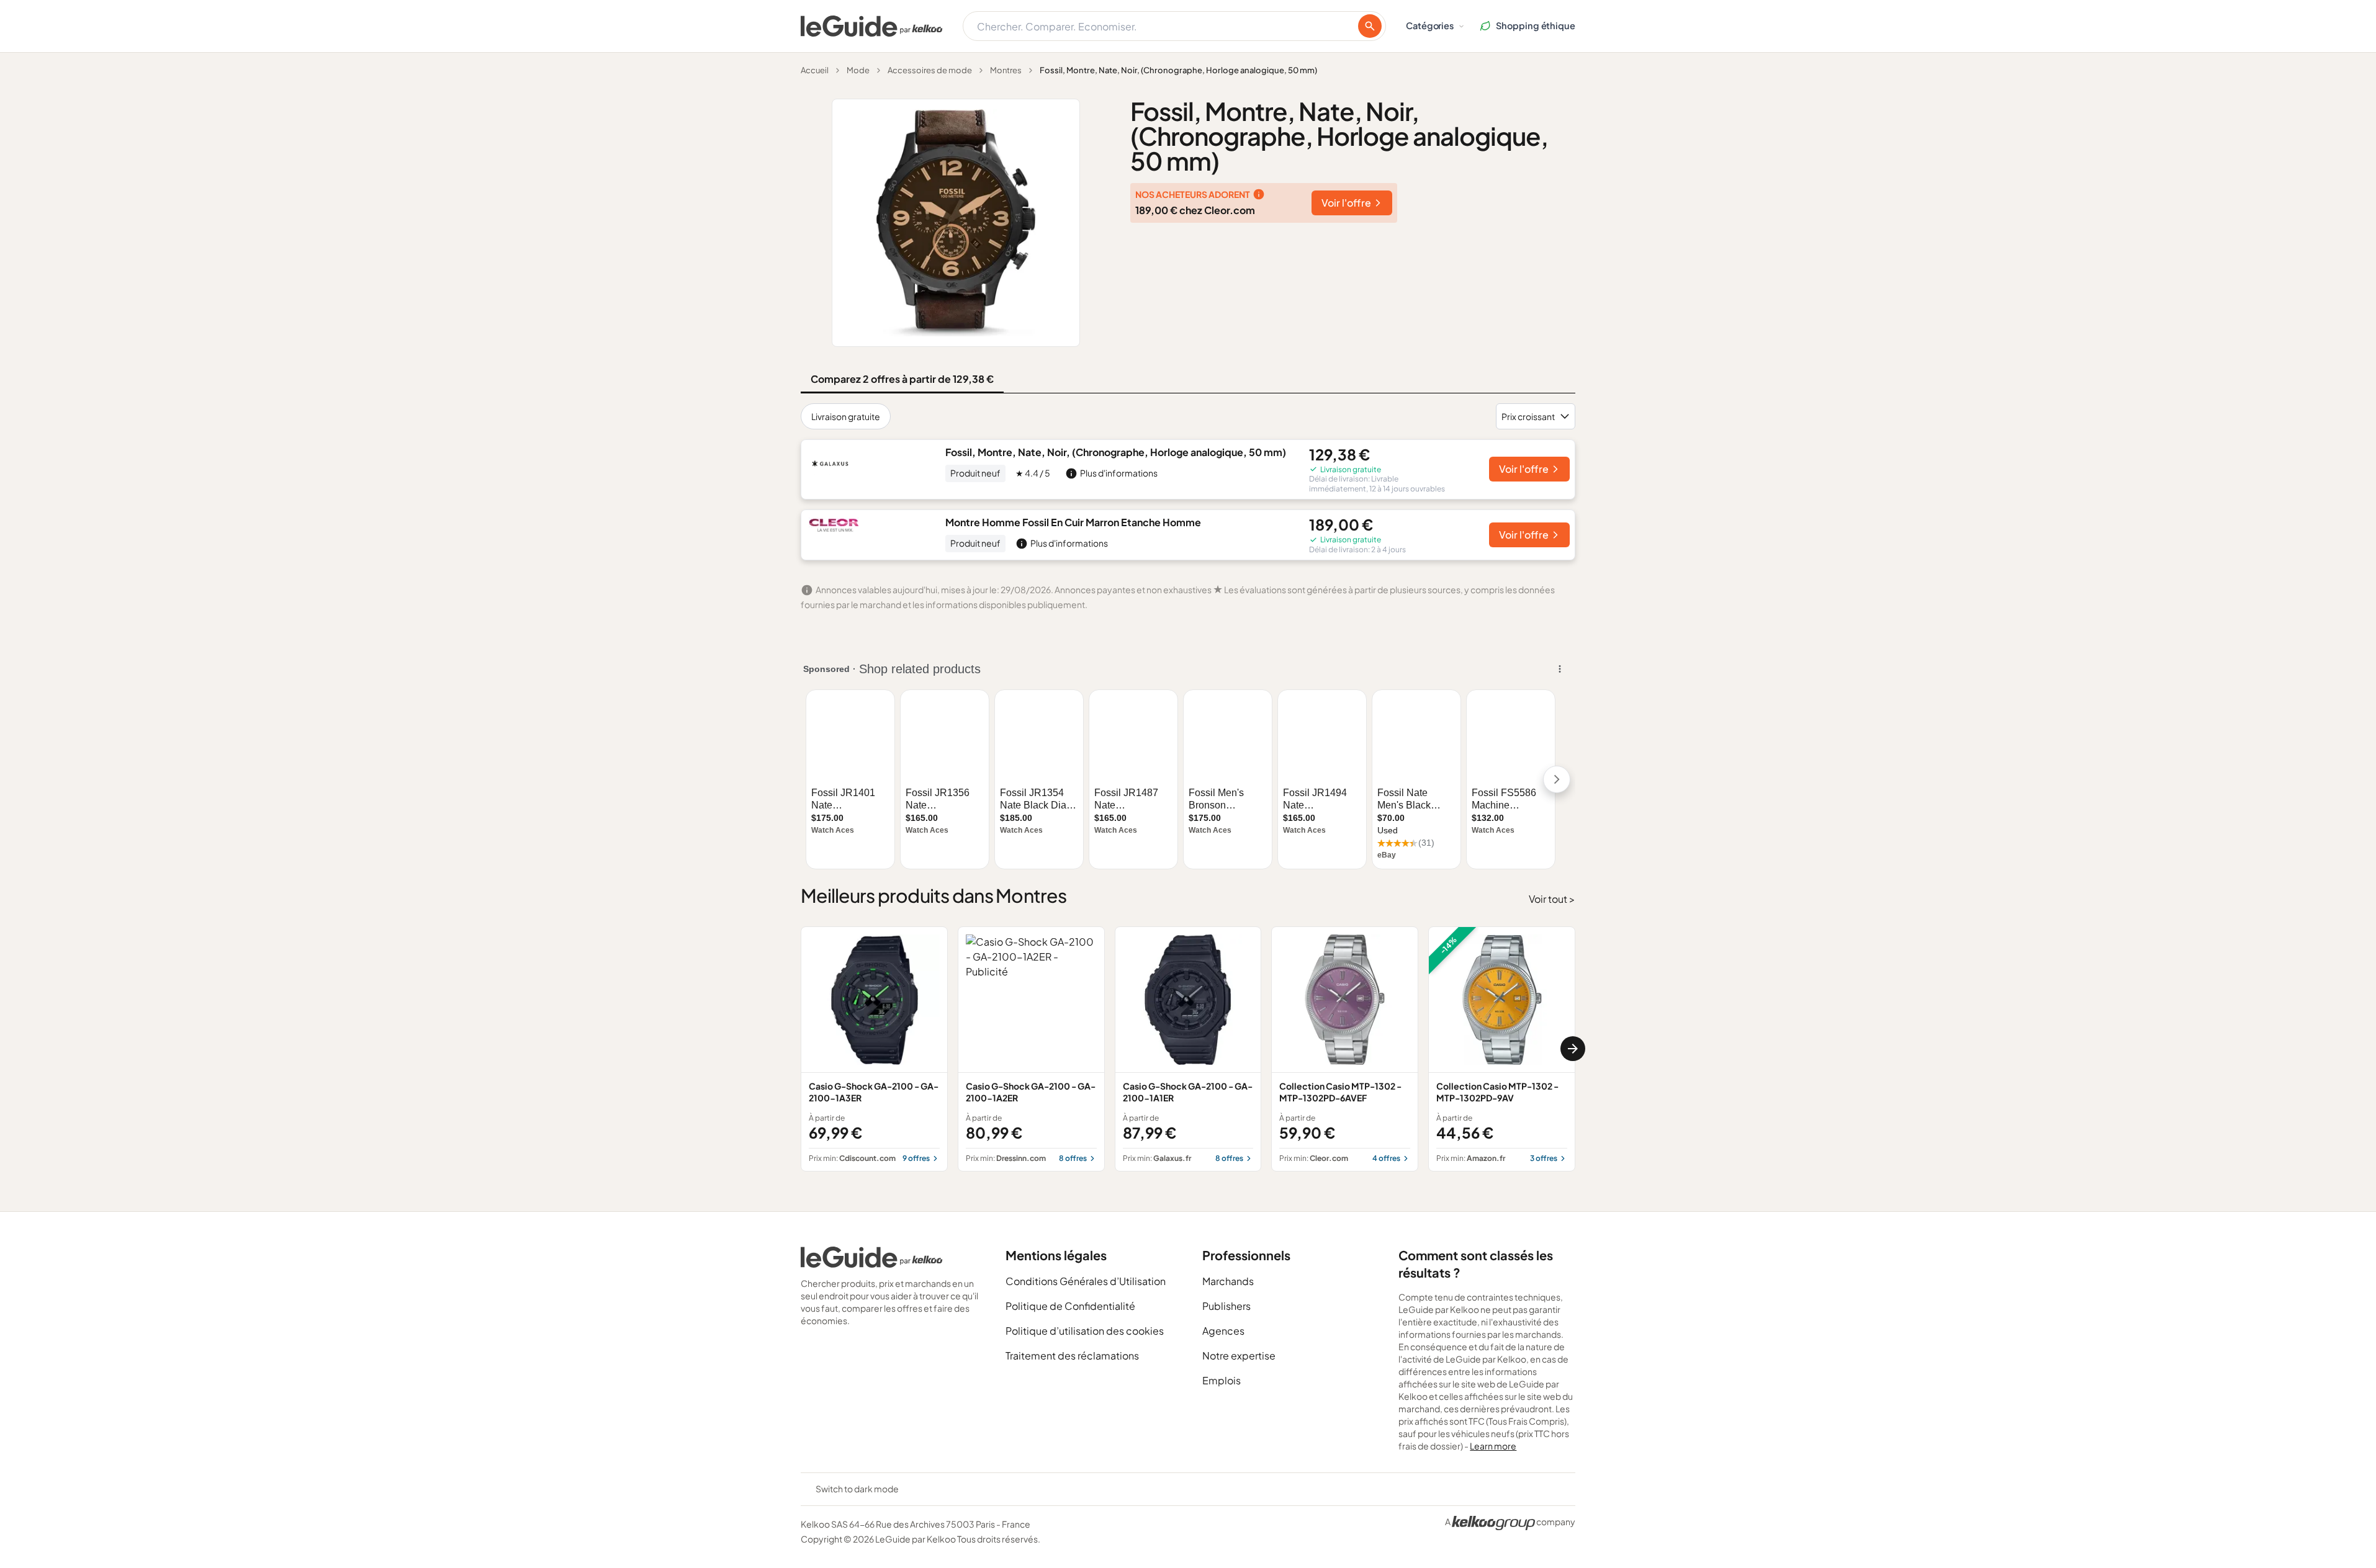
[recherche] (1370, 26)
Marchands (1228, 1281)
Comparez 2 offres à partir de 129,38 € (902, 379)
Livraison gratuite (846, 416)
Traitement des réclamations (1072, 1355)
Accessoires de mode (930, 70)
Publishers (1226, 1306)
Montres (1006, 70)
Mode (858, 70)
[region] (1188, 1049)
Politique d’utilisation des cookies (1085, 1331)
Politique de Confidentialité (1070, 1306)
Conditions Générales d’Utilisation (1086, 1281)
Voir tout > (1552, 899)
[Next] (1573, 1049)
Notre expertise (1239, 1355)
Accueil (815, 70)
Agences (1223, 1331)
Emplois (1222, 1380)
